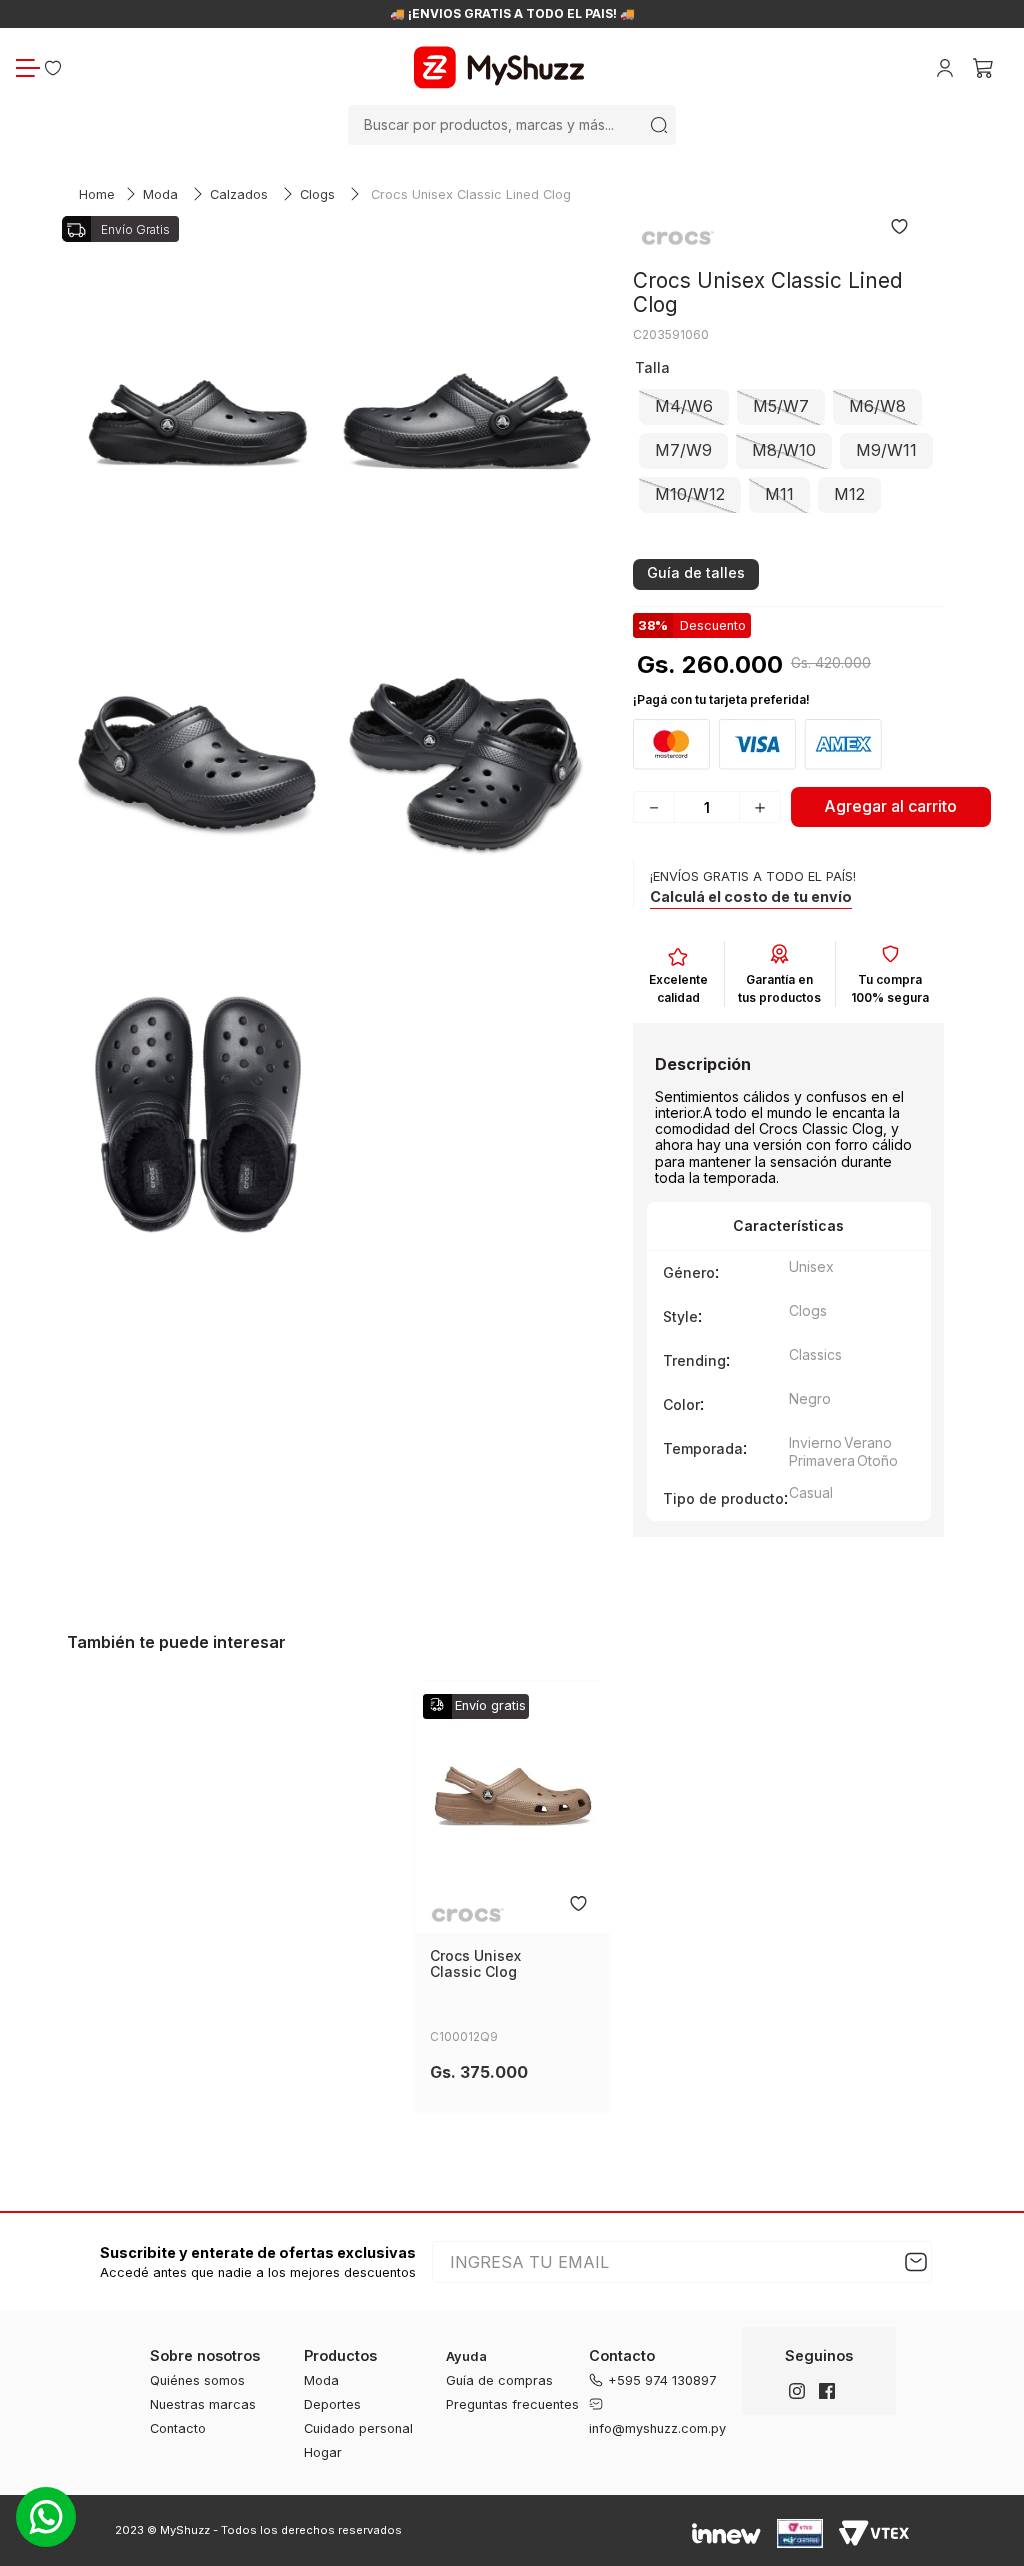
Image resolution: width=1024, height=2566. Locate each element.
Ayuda (466, 2356)
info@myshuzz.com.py (657, 2428)
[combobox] (512, 125)
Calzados (239, 194)
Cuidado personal (358, 2428)
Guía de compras (499, 2380)
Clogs (317, 194)
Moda (160, 194)
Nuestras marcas (203, 2404)
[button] (684, 407)
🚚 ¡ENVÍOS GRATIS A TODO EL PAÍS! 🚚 (512, 14)
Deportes (332, 2404)
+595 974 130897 (662, 2380)
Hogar (323, 2452)
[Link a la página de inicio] (97, 195)
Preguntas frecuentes (512, 2404)
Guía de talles (696, 573)
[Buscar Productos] (659, 125)
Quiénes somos (197, 2380)
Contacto (178, 2428)
